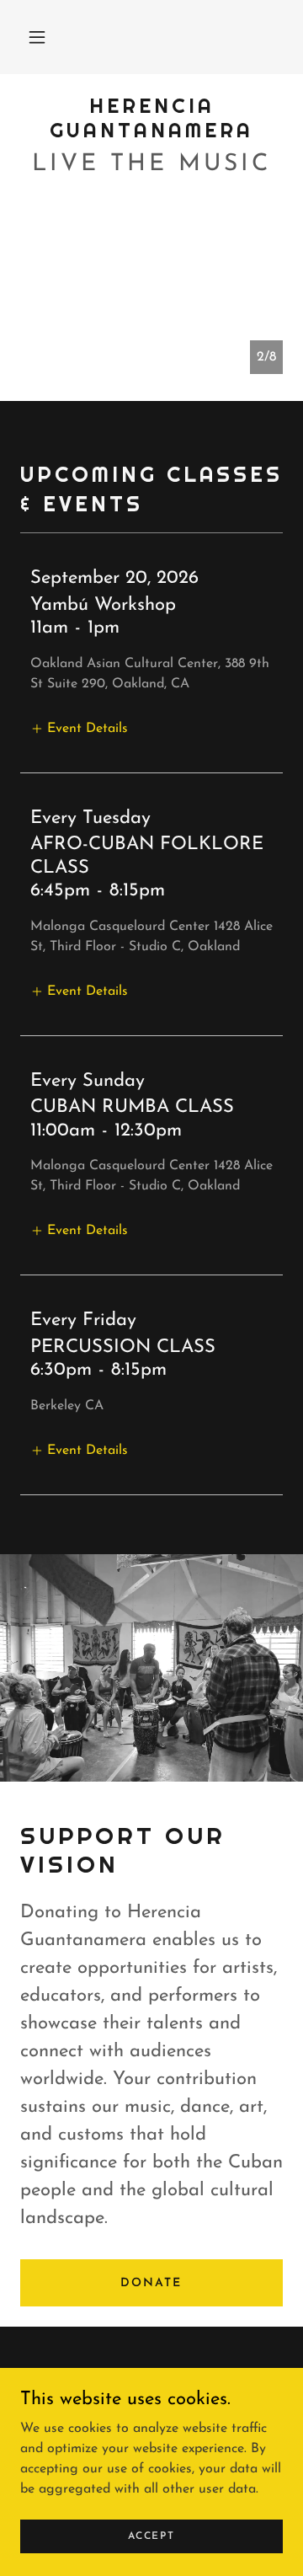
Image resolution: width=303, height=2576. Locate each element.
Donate (151, 2283)
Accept (151, 2536)
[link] (151, 119)
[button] (37, 37)
